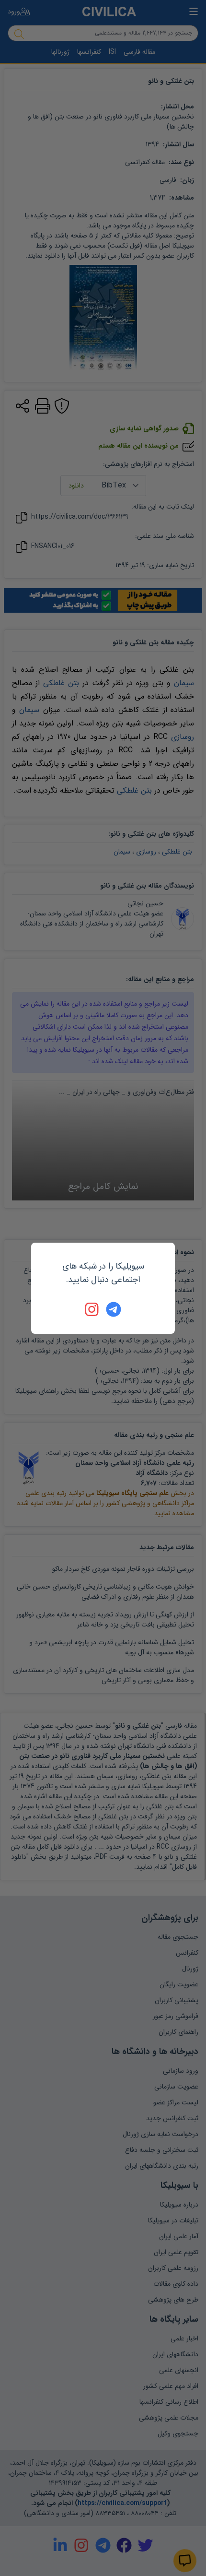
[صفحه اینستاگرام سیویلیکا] (92, 1309)
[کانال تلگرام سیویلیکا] (114, 1309)
